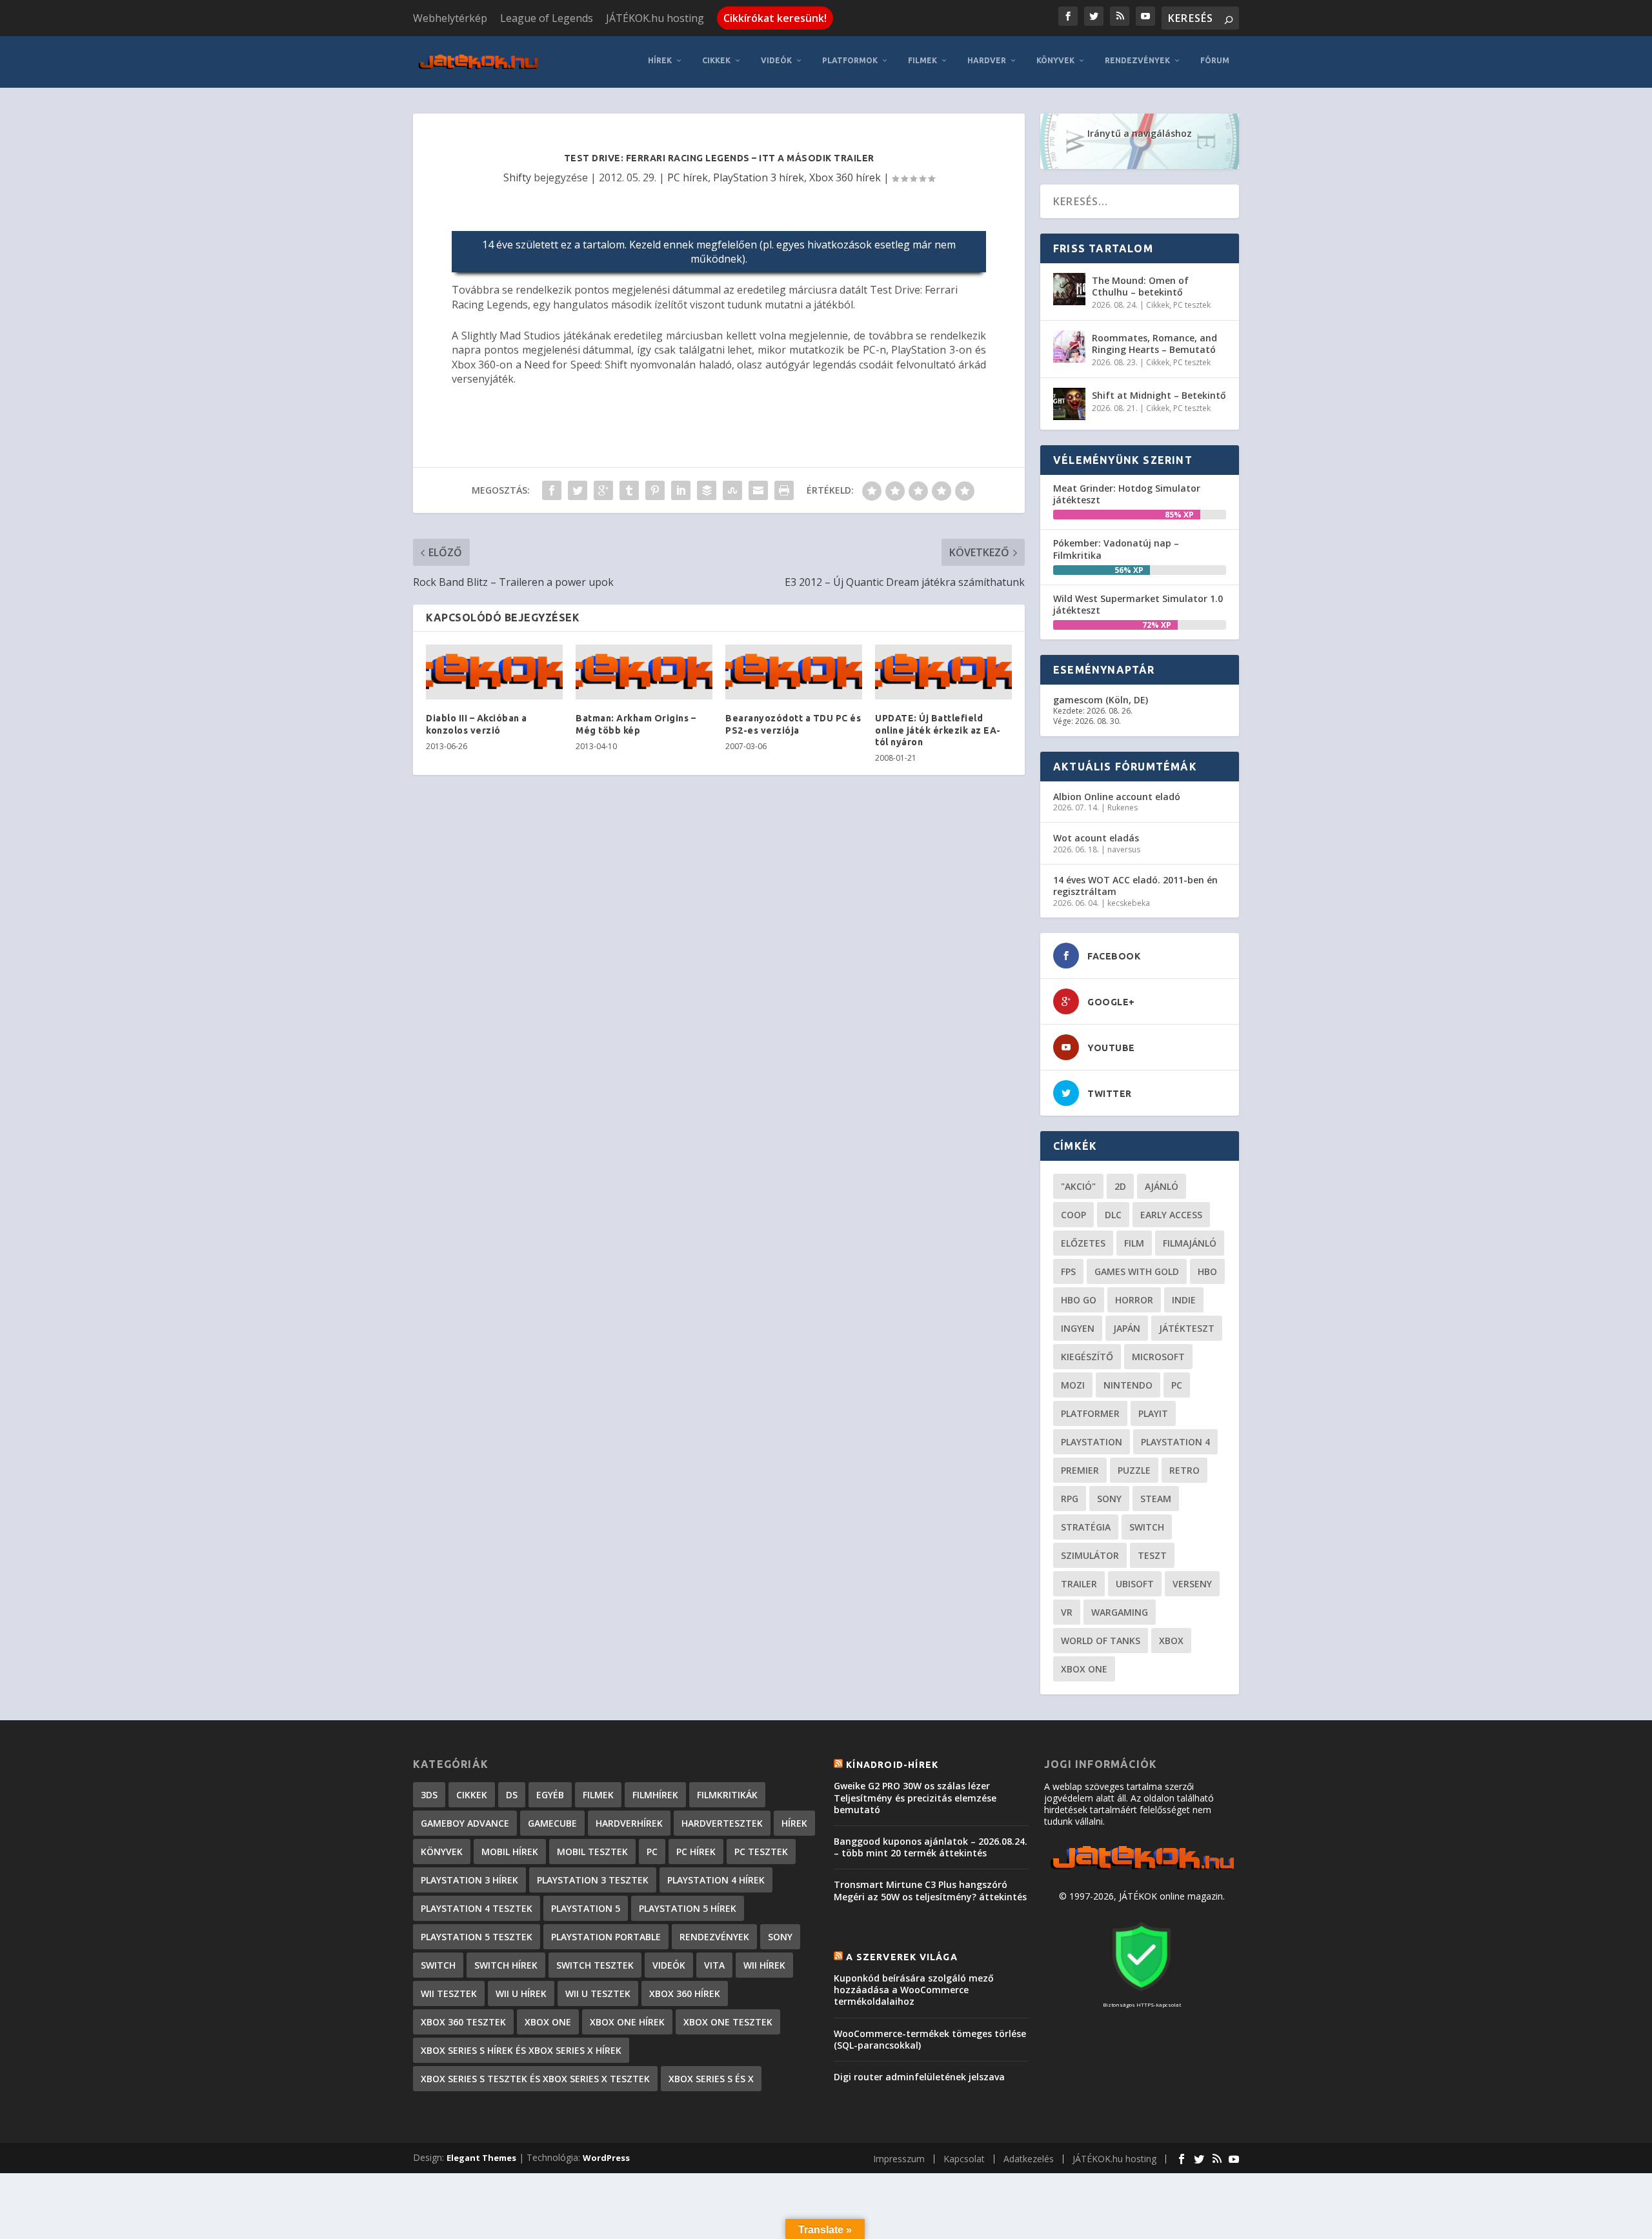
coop (1073, 1215)
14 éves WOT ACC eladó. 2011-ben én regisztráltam (1135, 886)
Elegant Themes (481, 2158)
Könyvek (1055, 60)
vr (1067, 1612)
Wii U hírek (521, 1993)
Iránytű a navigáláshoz (1140, 133)
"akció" (1078, 1186)
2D (1120, 1186)
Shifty (517, 177)
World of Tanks (1101, 1641)
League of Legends (547, 18)
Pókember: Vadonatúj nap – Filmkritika (1116, 549)
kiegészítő (1087, 1357)
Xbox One (1084, 1669)
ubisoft (1135, 1584)
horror (1134, 1300)
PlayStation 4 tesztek (477, 1908)
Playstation (1092, 1442)
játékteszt (1187, 1328)
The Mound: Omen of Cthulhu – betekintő (1140, 286)
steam (1156, 1499)
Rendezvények (1137, 60)
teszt (1152, 1555)
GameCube (552, 1823)
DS (512, 1795)
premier (1080, 1470)
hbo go (1079, 1300)
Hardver (987, 60)
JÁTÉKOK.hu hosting (655, 18)
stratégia (1086, 1527)
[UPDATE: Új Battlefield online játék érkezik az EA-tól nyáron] (943, 672)
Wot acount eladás (1096, 838)
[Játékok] (1142, 1870)
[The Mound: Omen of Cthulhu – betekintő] (1069, 289)
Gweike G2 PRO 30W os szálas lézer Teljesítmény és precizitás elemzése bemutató (915, 1797)
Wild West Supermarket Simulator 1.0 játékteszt (1138, 604)
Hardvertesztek (722, 1823)
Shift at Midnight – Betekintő (1159, 395)
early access (1171, 1215)
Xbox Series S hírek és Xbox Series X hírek (521, 2050)
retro (1184, 1470)
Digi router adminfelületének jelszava (919, 2077)
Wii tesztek (449, 1993)
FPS (1068, 1271)
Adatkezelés (1029, 2159)
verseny (1192, 1584)
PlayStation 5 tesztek (477, 1937)
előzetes (1083, 1243)
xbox (1171, 1641)
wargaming (1120, 1612)
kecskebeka (1129, 903)
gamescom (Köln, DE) (1101, 700)
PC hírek (688, 177)
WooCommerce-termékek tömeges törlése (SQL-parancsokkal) (930, 2039)
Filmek (922, 60)
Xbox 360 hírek (845, 177)
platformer (1090, 1413)
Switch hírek (506, 1965)
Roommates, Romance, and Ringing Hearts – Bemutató (1154, 344)
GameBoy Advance (465, 1823)
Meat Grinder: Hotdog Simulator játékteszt (1127, 494)
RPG (1070, 1499)
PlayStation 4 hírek (716, 1880)
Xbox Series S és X (711, 2079)
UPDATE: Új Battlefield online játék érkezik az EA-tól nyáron (938, 730)
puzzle (1134, 1470)
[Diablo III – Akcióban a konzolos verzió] (494, 672)
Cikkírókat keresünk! (775, 18)
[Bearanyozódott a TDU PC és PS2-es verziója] (794, 672)
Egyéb (550, 1795)
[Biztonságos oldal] (1142, 1992)
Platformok (850, 60)
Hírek (660, 60)
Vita (714, 1965)
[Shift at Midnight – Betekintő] (1069, 404)
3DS (429, 1795)
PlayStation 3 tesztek (593, 1880)
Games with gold (1137, 1271)
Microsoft (1158, 1357)
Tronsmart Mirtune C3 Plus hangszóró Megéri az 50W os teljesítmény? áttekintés (930, 1890)
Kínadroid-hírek (892, 1765)
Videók (776, 60)
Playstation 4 (1175, 1442)
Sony (1109, 1499)
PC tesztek (1192, 305)
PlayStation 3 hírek (759, 177)
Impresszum (899, 2159)
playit (1153, 1413)
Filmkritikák (727, 1795)
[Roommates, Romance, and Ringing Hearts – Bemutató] (1069, 346)
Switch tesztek (595, 1965)
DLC (1113, 1215)
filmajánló (1190, 1243)
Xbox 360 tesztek (463, 2022)
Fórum (1215, 60)
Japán (1127, 1328)
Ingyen (1078, 1328)
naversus (1124, 849)
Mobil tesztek (592, 1852)
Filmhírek (655, 1795)
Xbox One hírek (627, 2022)
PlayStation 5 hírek (688, 1908)
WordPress (606, 2158)
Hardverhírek (629, 1823)
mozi (1073, 1385)
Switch (1147, 1527)
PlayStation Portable (606, 1937)
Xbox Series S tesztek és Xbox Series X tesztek (535, 2079)
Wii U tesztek (598, 1993)
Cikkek (716, 60)
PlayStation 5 (586, 1908)
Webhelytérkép (450, 18)
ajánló (1162, 1186)
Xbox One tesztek (728, 2022)
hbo (1207, 1271)
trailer (1079, 1584)
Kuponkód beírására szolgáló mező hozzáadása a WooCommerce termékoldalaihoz (914, 1990)
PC (1177, 1385)
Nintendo (1128, 1385)
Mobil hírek (510, 1852)
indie (1184, 1300)
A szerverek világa (902, 1957)
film (1134, 1243)
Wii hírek (764, 1965)
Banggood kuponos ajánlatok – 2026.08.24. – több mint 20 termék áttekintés (931, 1847)
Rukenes (1123, 808)
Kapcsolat (964, 2159)
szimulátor (1090, 1555)
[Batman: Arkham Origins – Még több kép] (644, 672)
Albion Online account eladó (1117, 797)
